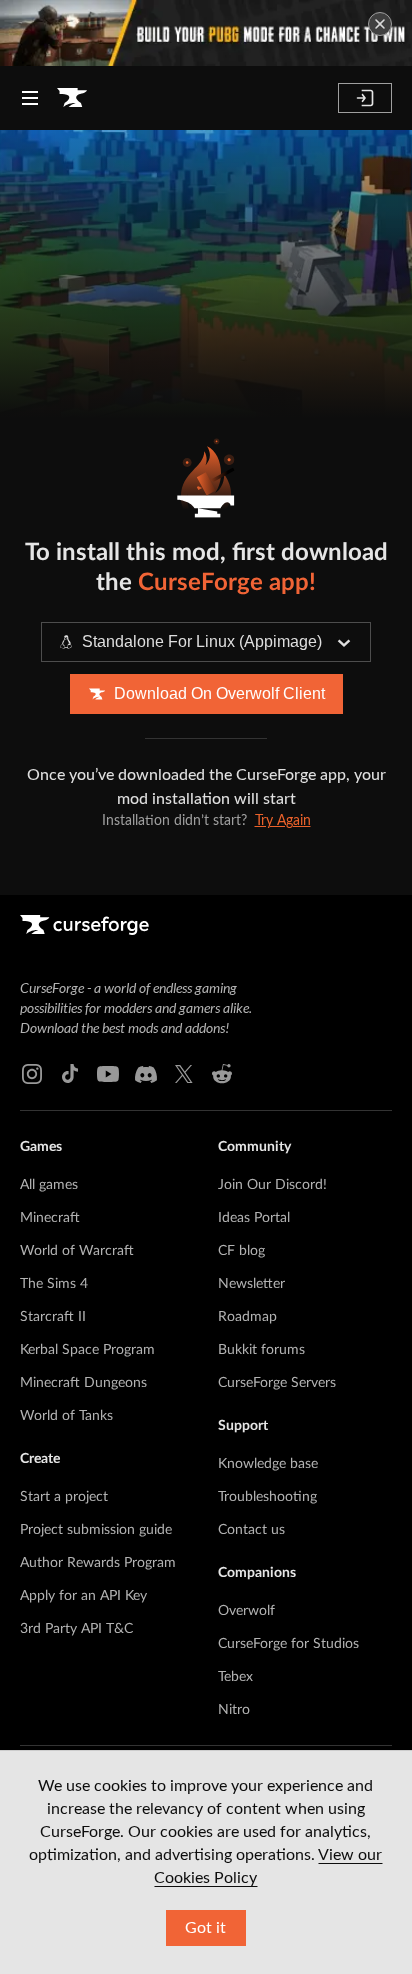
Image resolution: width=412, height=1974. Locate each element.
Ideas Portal (254, 1218)
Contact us (251, 1530)
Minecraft (50, 1218)
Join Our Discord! (272, 1185)
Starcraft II (53, 1317)
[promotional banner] (206, 33)
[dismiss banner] (380, 24)
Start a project (64, 1497)
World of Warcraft (77, 1251)
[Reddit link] (222, 1074)
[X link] (184, 1074)
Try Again (283, 821)
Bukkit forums (261, 1350)
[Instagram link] (32, 1074)
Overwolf (246, 1611)
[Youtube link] (108, 1074)
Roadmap (247, 1317)
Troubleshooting (267, 1497)
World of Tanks (66, 1416)
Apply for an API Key (83, 1596)
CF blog (241, 1251)
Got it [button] (205, 1928)
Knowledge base (268, 1464)
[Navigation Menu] (30, 98)
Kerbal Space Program (87, 1350)
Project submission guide (96, 1530)
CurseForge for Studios (288, 1644)
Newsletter (251, 1284)
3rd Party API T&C (76, 1629)
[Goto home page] (72, 98)
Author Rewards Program (98, 1563)
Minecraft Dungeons (83, 1383)
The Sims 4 (54, 1284)
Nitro (234, 1710)
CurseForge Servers (277, 1383)
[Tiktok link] (70, 1074)
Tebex (235, 1677)
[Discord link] (146, 1074)
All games (49, 1185)
